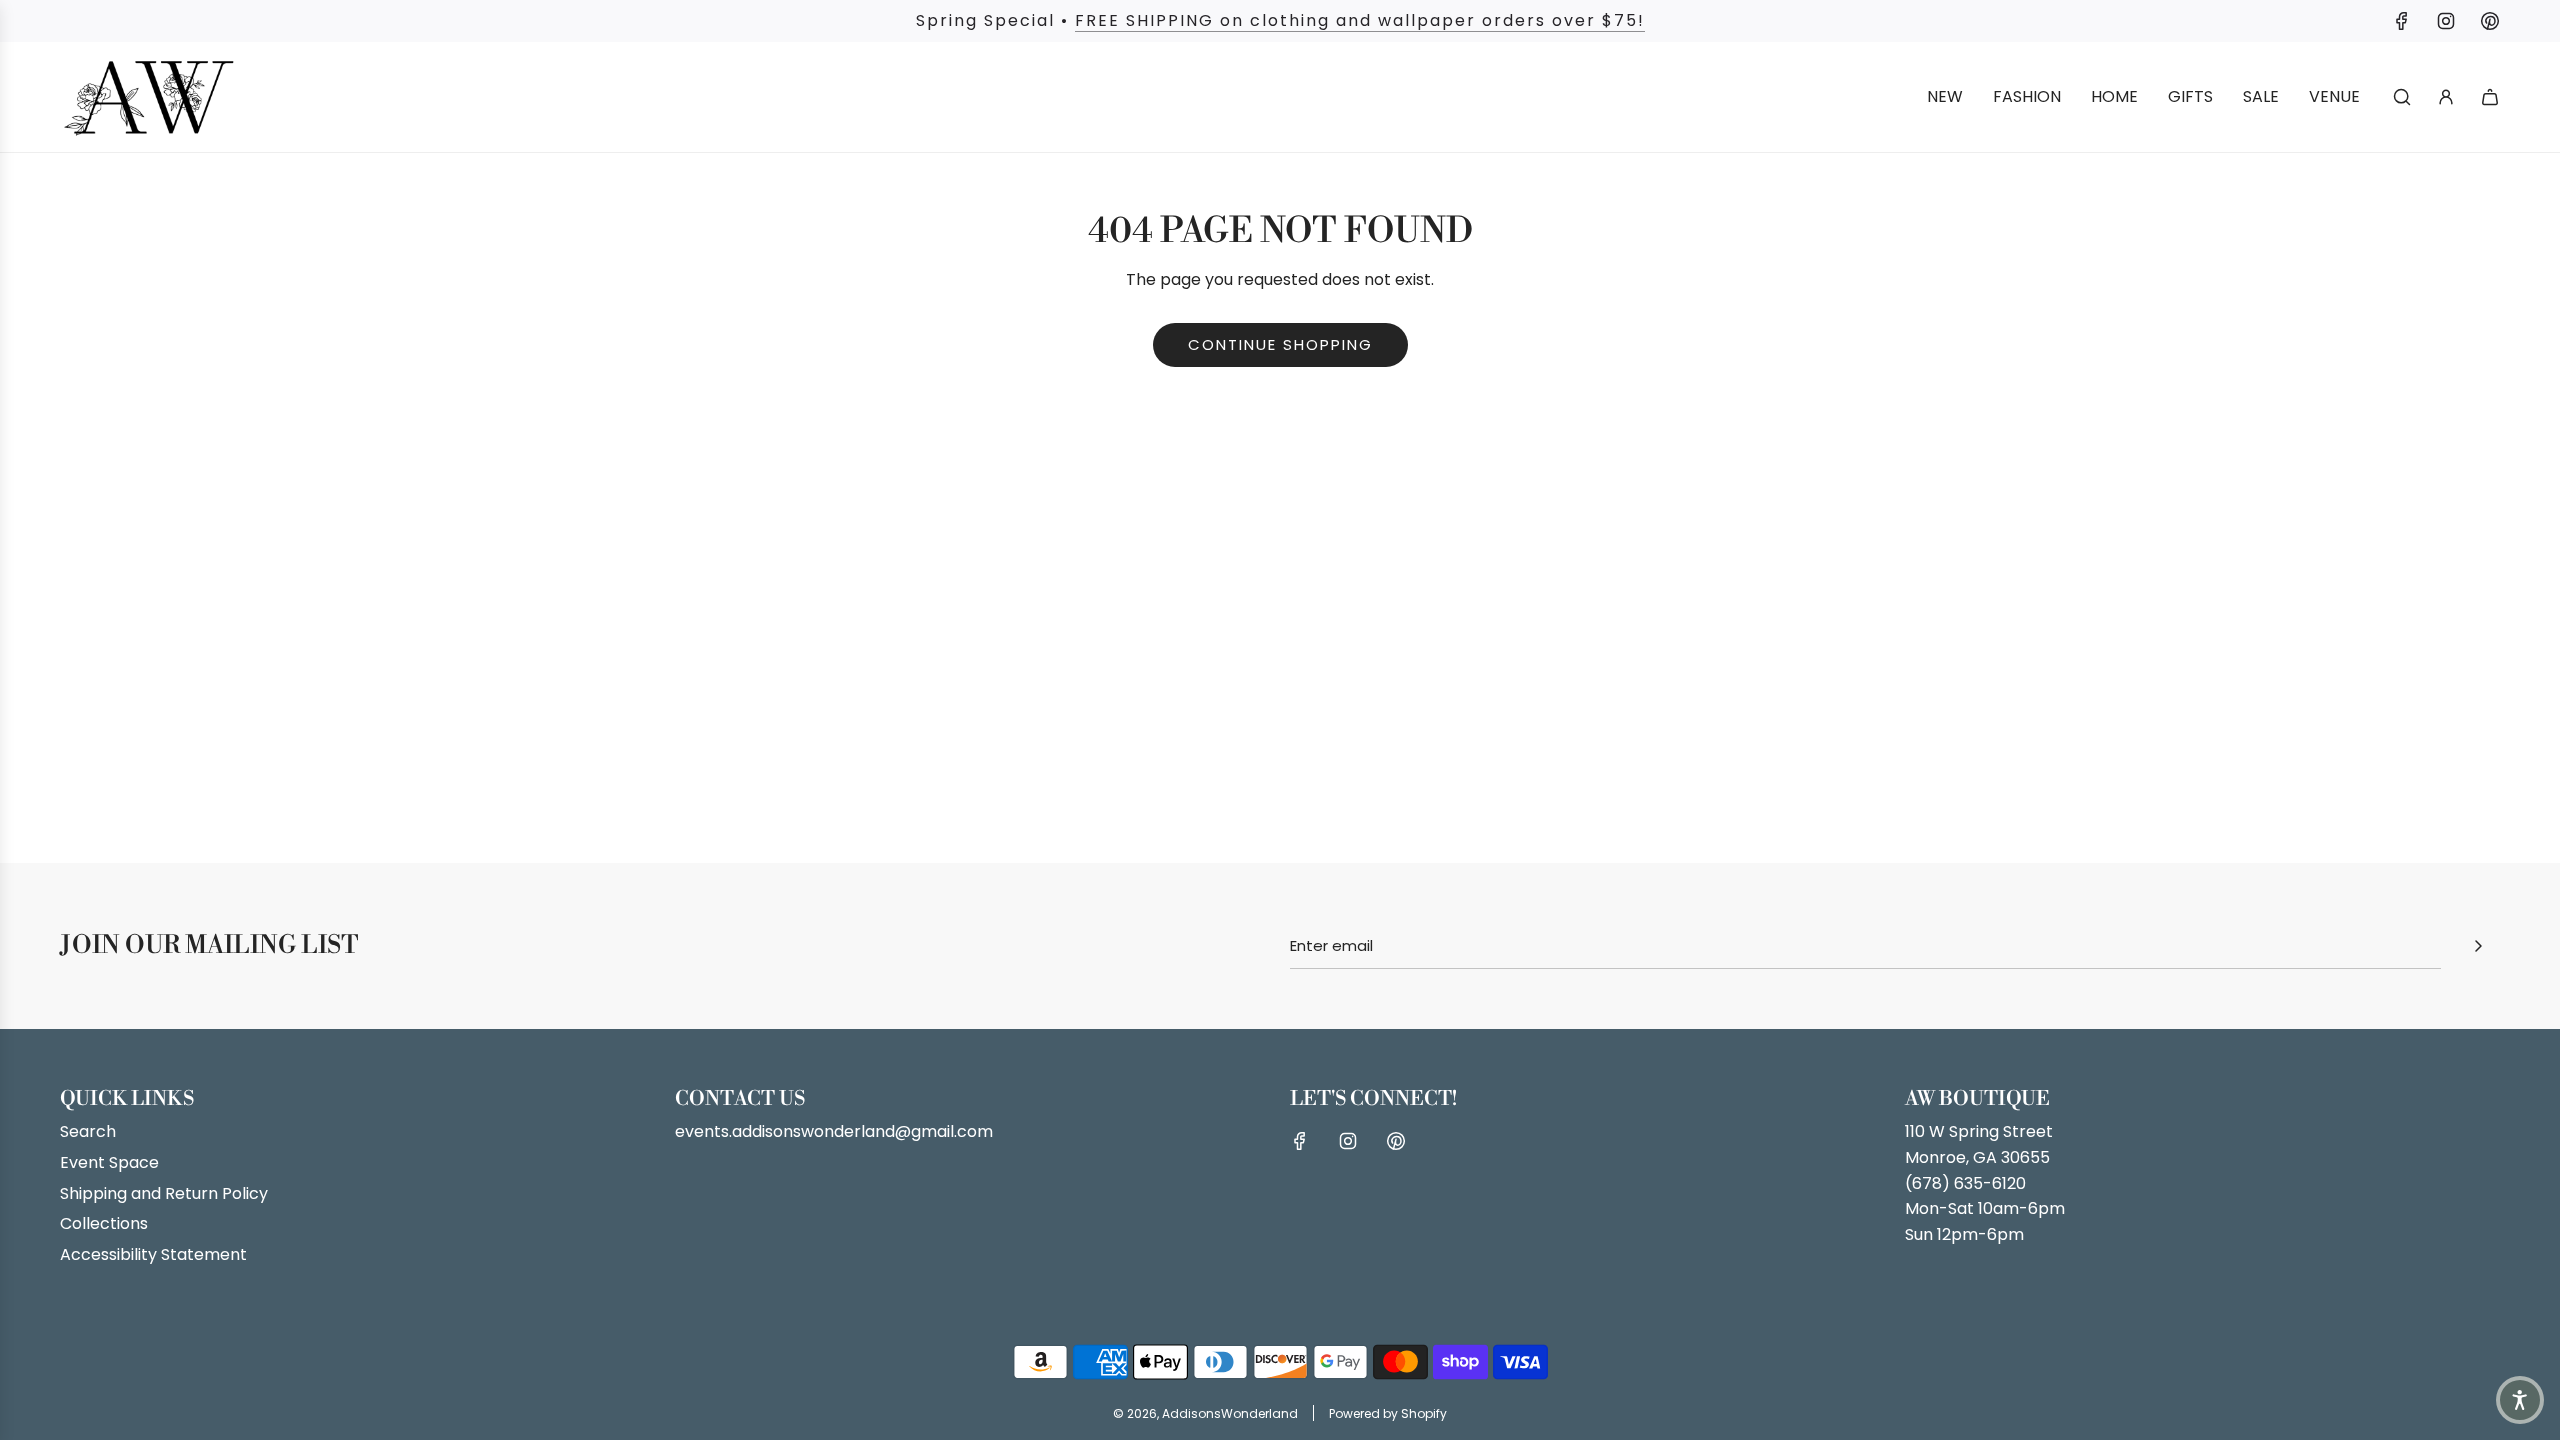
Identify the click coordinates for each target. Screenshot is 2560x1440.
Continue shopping (1280, 344)
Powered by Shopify (1388, 1413)
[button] (2520, 1400)
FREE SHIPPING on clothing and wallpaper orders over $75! (1360, 20)
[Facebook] (2402, 21)
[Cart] (2490, 97)
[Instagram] (2446, 21)
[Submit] (2478, 946)
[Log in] (2446, 97)
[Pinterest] (2490, 21)
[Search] (2402, 97)
